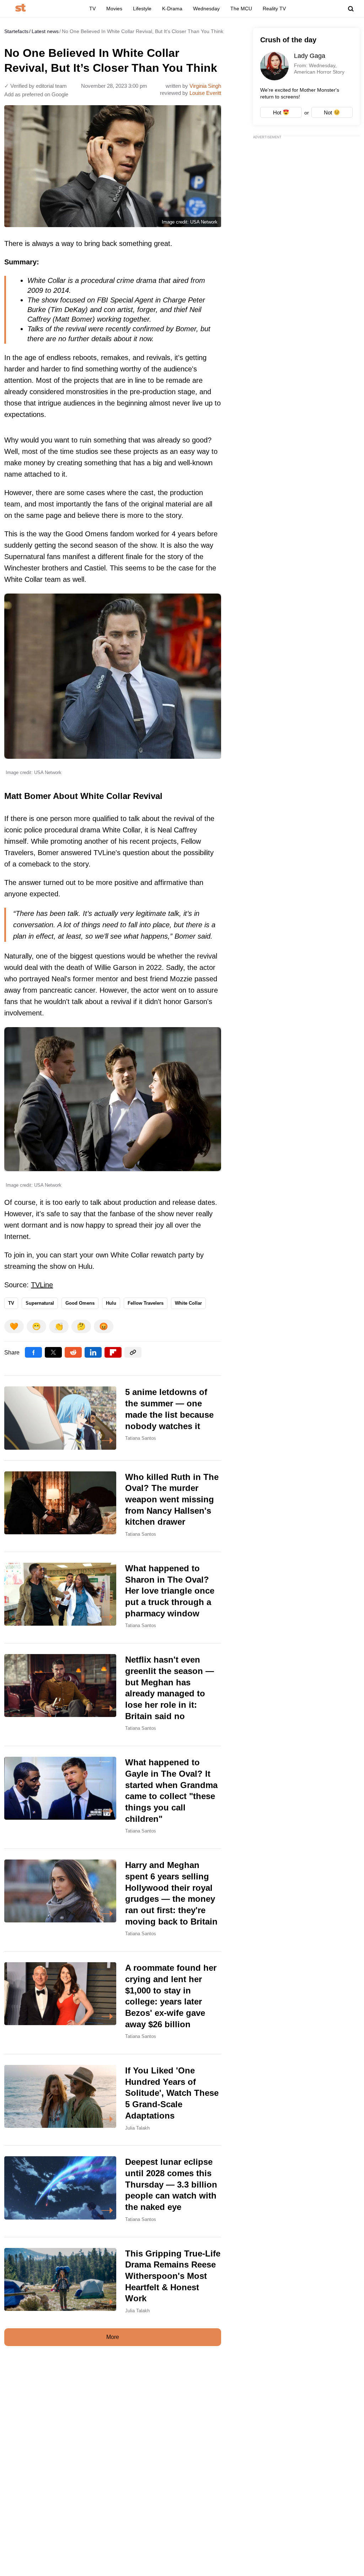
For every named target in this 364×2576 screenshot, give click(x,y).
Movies (114, 9)
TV (92, 9)
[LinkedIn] (93, 1352)
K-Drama (172, 9)
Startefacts (16, 31)
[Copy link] (133, 1352)
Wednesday (206, 9)
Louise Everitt (205, 93)
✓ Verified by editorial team (36, 86)
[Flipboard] (113, 1352)
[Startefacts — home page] (20, 8)
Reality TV (274, 9)
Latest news (45, 31)
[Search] (351, 9)
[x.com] (53, 1352)
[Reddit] (73, 1352)
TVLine (42, 1285)
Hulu (111, 1303)
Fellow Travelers (146, 1303)
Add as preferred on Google (36, 94)
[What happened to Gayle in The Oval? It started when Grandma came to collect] (113, 1797)
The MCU (241, 9)
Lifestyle (142, 9)
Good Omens (80, 1303)
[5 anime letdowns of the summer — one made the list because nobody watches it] (113, 1418)
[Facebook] (33, 1352)
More (113, 2337)
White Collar (188, 1303)
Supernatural (40, 1303)
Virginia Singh (205, 86)
